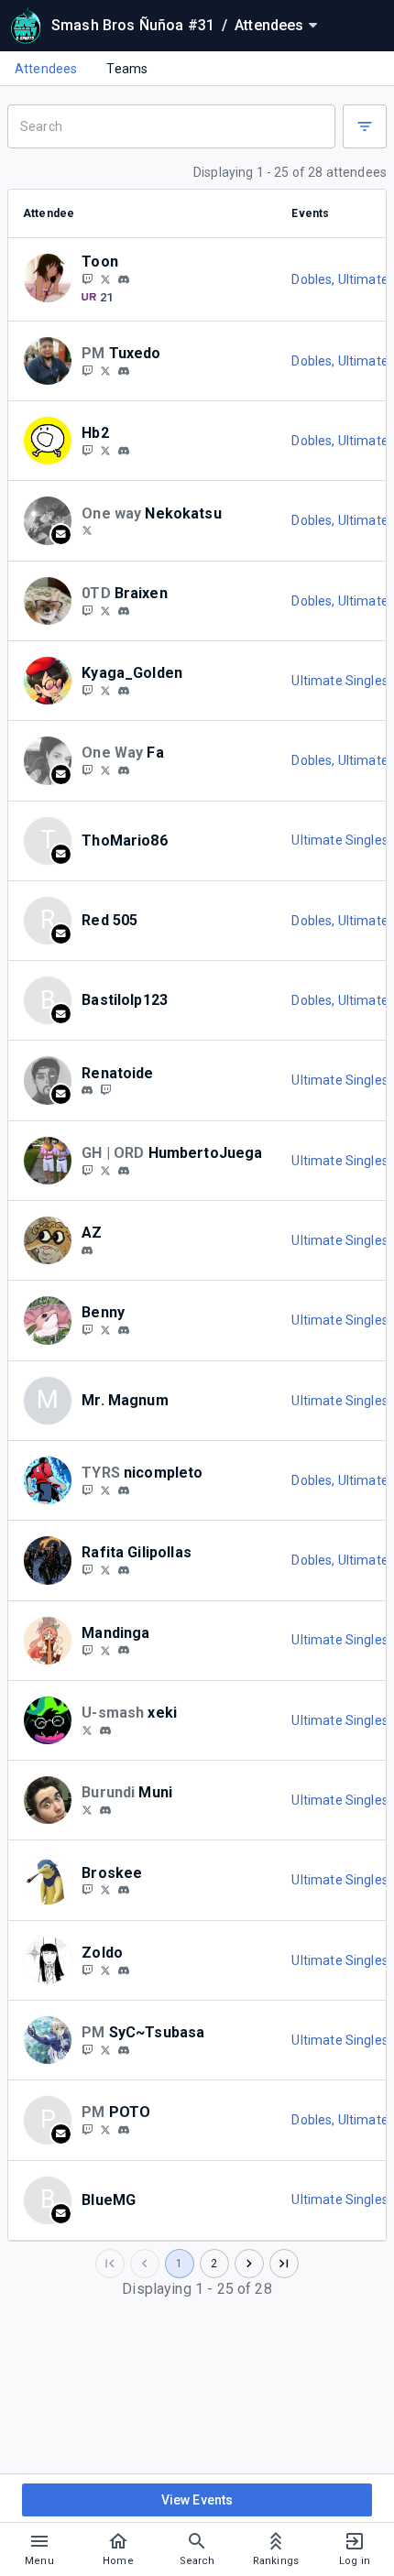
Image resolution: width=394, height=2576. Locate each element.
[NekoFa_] (87, 770)
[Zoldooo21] (105, 1970)
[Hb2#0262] (124, 451)
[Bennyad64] (105, 1329)
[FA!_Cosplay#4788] (124, 770)
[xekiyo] (105, 1730)
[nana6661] (124, 1171)
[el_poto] (87, 2129)
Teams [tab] (127, 69)
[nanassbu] (87, 1170)
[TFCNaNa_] (105, 1170)
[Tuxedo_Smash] (105, 370)
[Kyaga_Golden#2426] (124, 691)
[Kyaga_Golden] (87, 690)
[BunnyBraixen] (105, 610)
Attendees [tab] (46, 69)
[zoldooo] (87, 1970)
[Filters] (365, 126)
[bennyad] (124, 1330)
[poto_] (124, 2130)
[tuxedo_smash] (87, 370)
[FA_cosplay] (105, 770)
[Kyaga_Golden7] (105, 690)
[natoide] (105, 1090)
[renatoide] (87, 1091)
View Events (197, 2500)
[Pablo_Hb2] (105, 450)
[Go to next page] (249, 2264)
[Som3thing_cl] (105, 1569)
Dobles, (314, 279)
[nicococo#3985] (124, 1490)
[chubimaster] (105, 1810)
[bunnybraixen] (87, 610)
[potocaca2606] (124, 1570)
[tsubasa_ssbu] (124, 2050)
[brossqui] (105, 1890)
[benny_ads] (87, 1329)
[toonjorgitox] (124, 279)
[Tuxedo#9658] (124, 371)
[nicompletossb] (87, 1490)
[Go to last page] (284, 2264)
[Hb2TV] (87, 450)
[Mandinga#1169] (124, 1651)
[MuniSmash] (87, 1809)
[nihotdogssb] (105, 1490)
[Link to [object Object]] (52, 279)
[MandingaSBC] (87, 1650)
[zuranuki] (87, 1250)
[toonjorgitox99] (87, 278)
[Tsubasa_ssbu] (87, 2049)
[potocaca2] (87, 1569)
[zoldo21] (124, 1970)
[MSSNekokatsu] (87, 530)
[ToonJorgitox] (105, 278)
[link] (124, 278)
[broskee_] (124, 1890)
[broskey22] (87, 1890)
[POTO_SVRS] (105, 2129)
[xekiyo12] (87, 1730)
